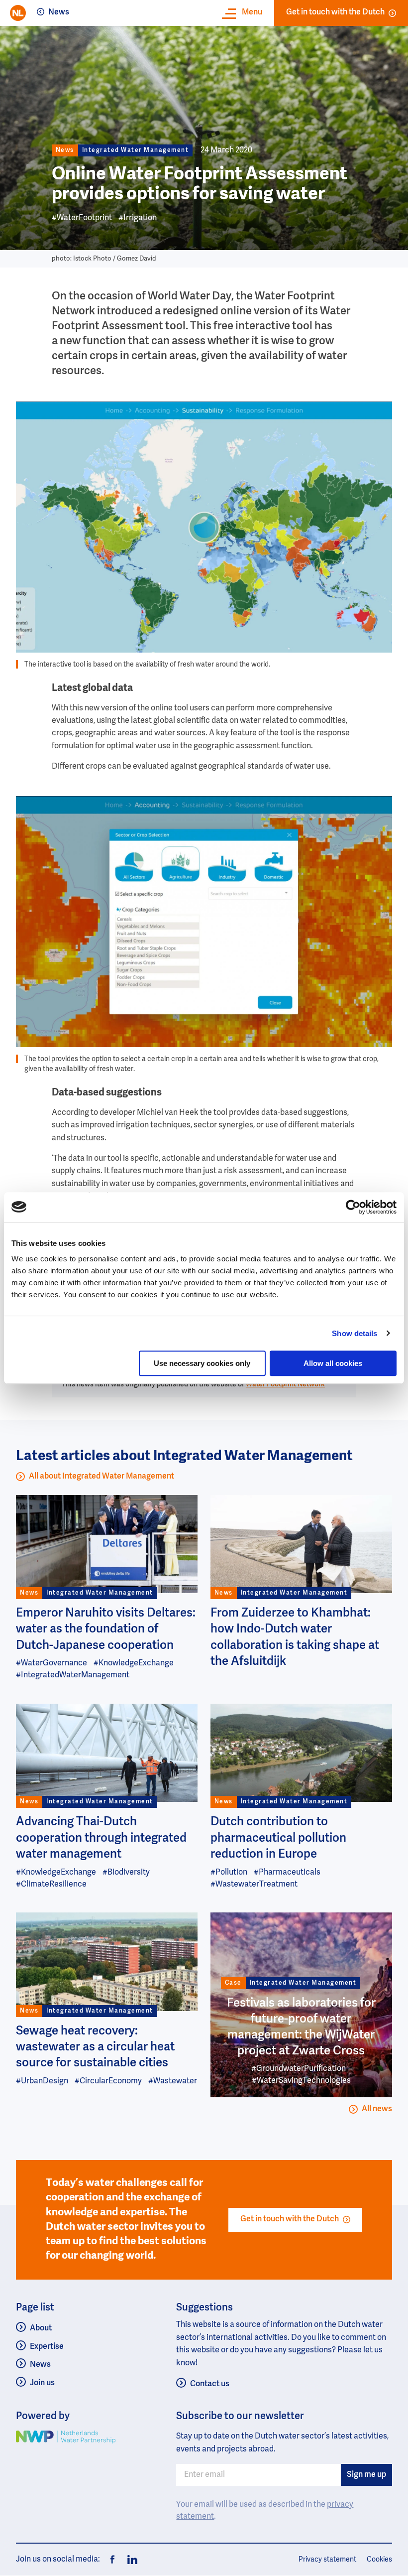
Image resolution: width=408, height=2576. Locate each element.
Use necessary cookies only (202, 1363)
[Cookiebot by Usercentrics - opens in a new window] (353, 1207)
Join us (42, 2383)
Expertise (47, 2347)
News (59, 12)
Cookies (379, 2560)
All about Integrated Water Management (102, 1477)
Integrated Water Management (136, 150)
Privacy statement (327, 2560)
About (41, 2328)
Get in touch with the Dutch (335, 12)
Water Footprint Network (285, 1384)
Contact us (210, 2384)
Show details (355, 1333)
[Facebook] (112, 2560)
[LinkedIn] (129, 2560)
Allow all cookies (333, 1363)
